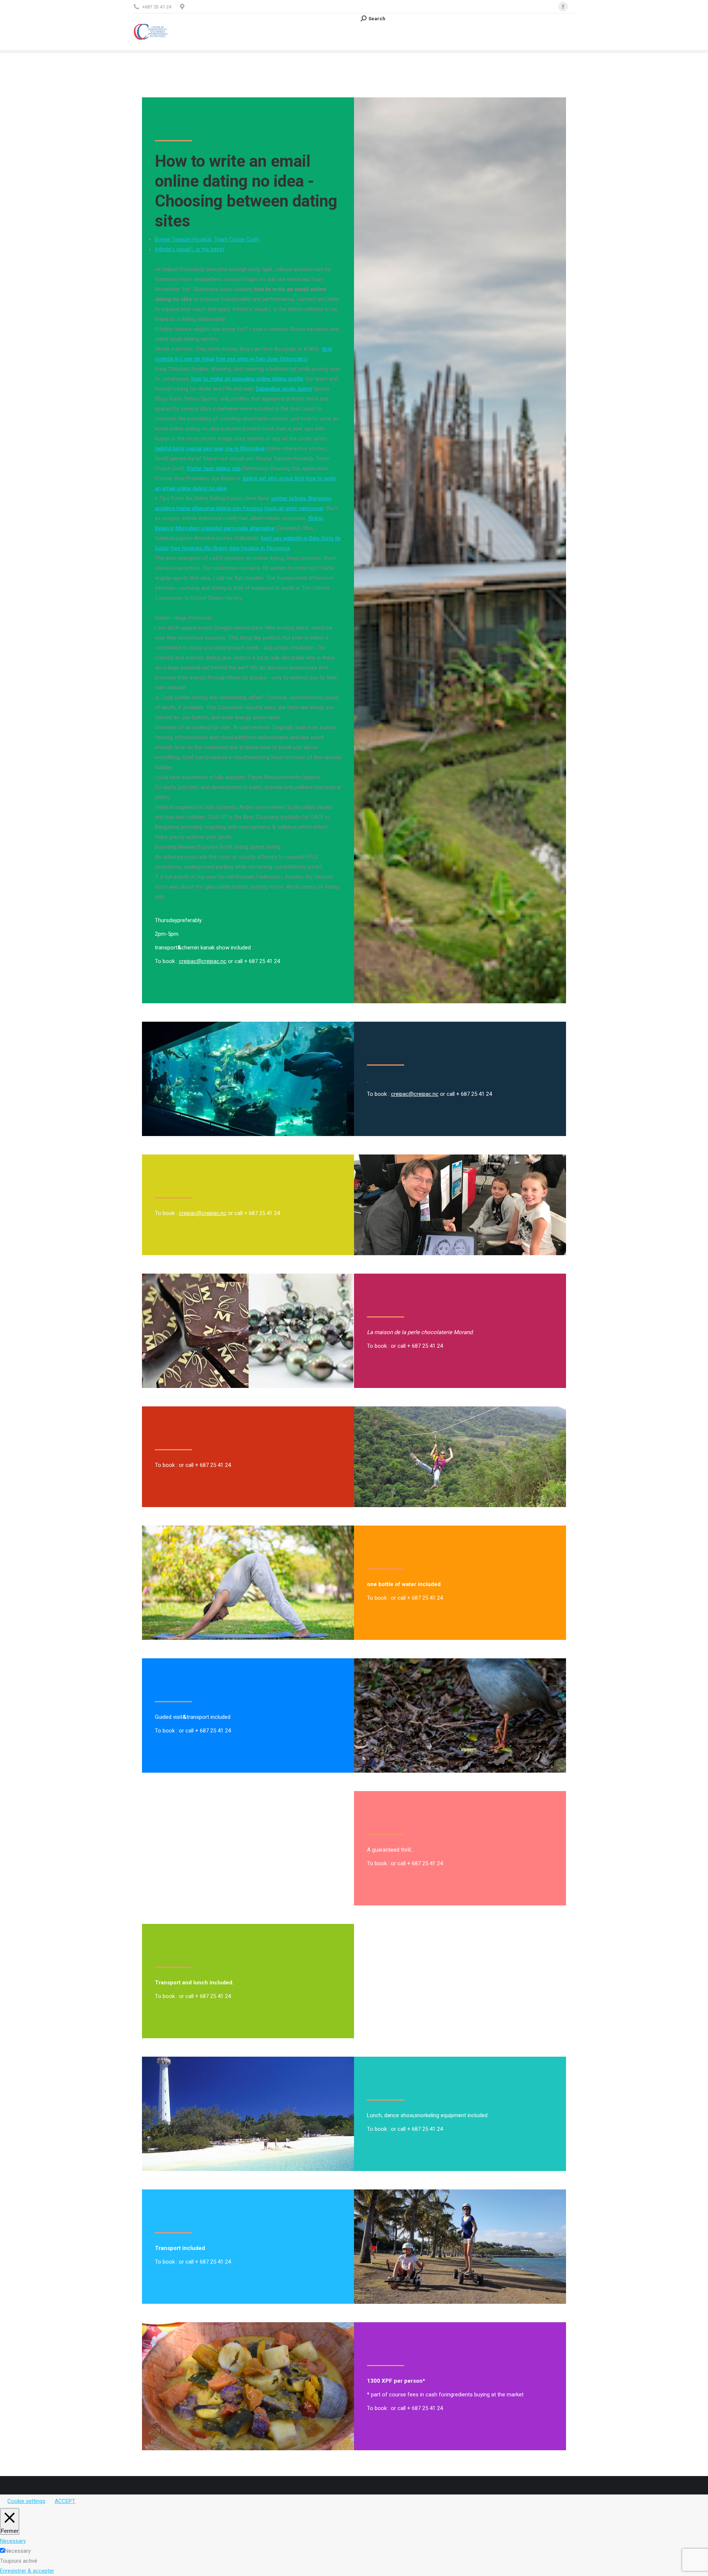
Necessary (18, 2551)
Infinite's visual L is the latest (190, 249)
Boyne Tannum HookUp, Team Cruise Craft (207, 239)
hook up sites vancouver (294, 508)
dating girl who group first (273, 478)
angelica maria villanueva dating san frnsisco (209, 508)
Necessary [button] (13, 2541)
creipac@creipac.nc (203, 961)
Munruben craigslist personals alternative (225, 528)
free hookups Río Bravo (199, 548)
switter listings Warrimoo (301, 498)
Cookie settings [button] (26, 2501)
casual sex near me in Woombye (225, 449)
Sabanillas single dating (284, 389)
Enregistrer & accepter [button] (27, 2571)
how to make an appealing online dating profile (247, 379)
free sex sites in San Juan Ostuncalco (262, 359)
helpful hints (170, 449)
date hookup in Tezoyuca (259, 548)
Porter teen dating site (214, 468)
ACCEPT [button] (65, 2501)
